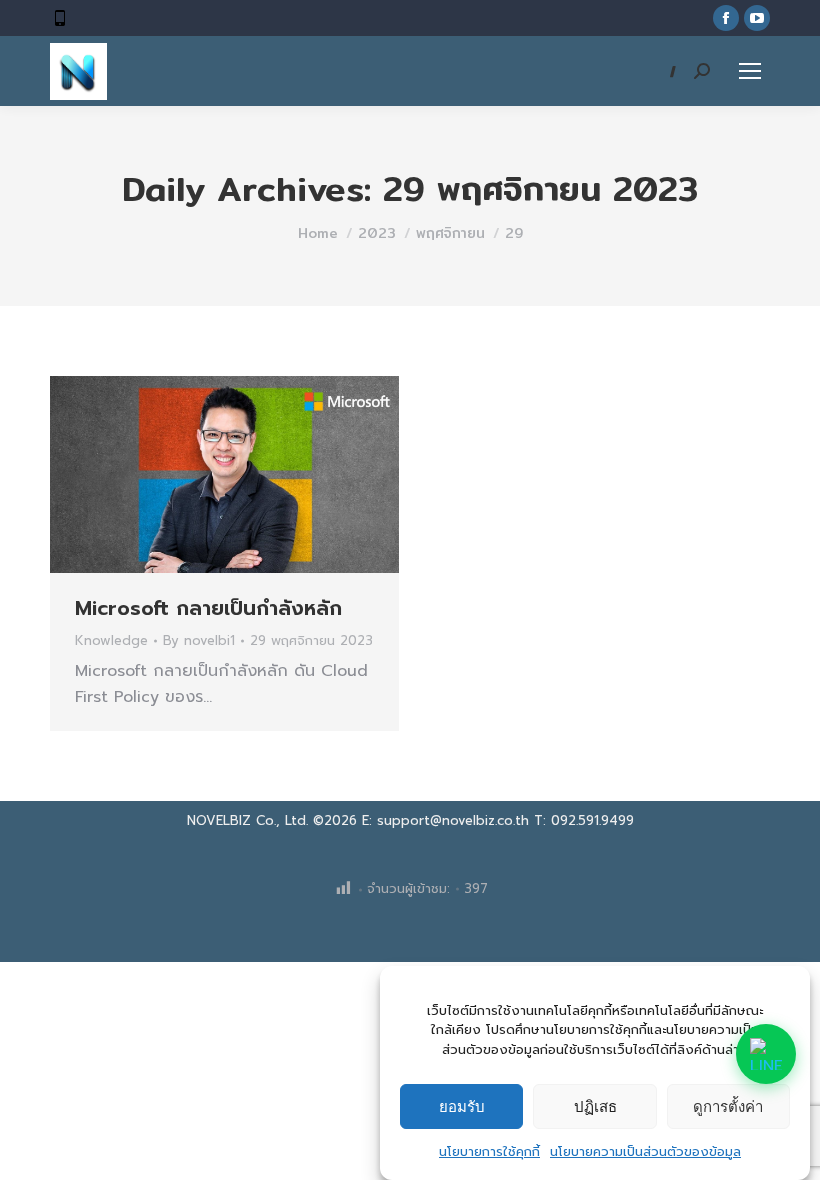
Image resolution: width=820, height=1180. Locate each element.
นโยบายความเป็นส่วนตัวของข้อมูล (645, 1151)
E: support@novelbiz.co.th (445, 820)
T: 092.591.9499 (584, 820)
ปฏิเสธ (595, 1106)
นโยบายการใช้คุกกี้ (489, 1151)
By (199, 641)
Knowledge (111, 640)
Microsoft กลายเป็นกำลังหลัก (208, 608)
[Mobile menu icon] (750, 71)
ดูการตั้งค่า (728, 1106)
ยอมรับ (462, 1106)
